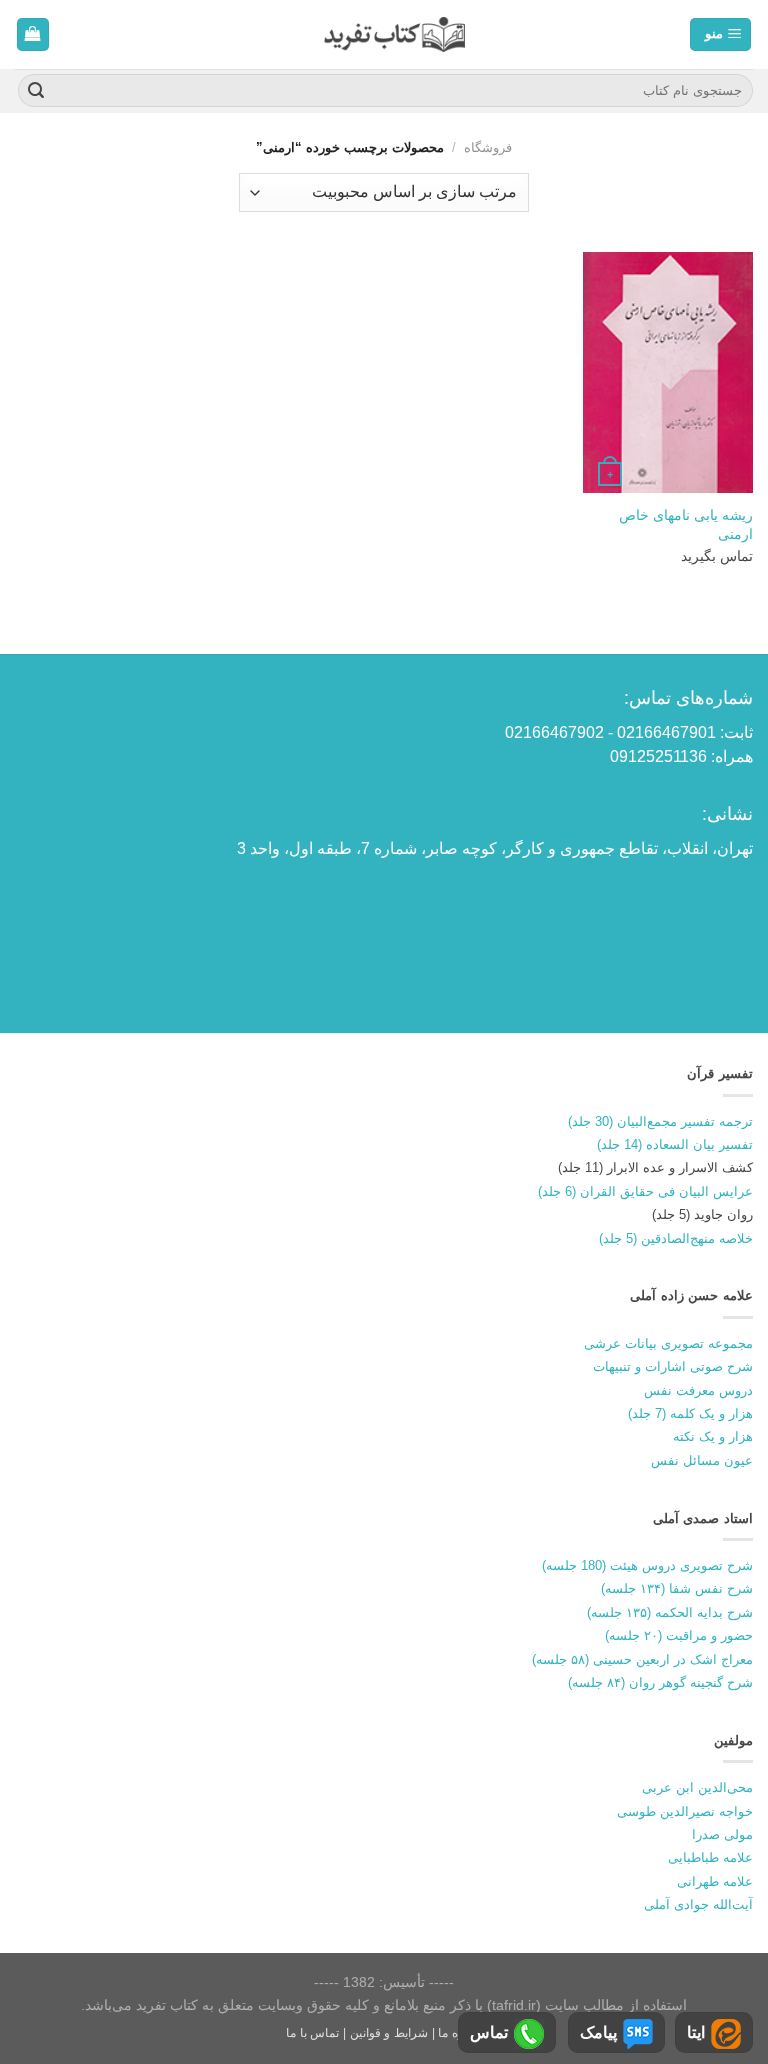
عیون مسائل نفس (702, 1460)
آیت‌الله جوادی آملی (698, 1904)
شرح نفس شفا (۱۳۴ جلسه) (677, 1588)
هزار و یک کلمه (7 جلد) (690, 1413)
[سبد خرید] (33, 34)
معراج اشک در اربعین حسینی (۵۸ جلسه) (642, 1659)
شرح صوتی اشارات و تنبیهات (673, 1366)
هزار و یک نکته (713, 1436)
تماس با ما (312, 2033)
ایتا (696, 2032)
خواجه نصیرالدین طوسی (685, 1811)
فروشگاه (488, 147)
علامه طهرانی (715, 1881)
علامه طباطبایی (710, 1857)
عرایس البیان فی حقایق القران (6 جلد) (645, 1191)
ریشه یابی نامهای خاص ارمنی (686, 524)
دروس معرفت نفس (698, 1390)
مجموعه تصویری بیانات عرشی (668, 1343)
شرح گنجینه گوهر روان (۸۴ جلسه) (660, 1682)
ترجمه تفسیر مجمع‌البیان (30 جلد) (660, 1121)
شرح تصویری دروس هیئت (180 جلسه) (647, 1565)
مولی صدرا (722, 1834)
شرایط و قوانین (389, 2033)
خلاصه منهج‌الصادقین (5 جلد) (676, 1238)
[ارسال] (36, 91)
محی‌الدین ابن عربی (697, 1787)
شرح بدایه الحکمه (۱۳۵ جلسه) (670, 1612)
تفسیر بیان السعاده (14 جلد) (675, 1144)
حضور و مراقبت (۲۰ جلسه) (679, 1635)
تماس (489, 2032)
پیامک (598, 2032)
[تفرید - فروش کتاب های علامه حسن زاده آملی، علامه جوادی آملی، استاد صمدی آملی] (394, 34)
